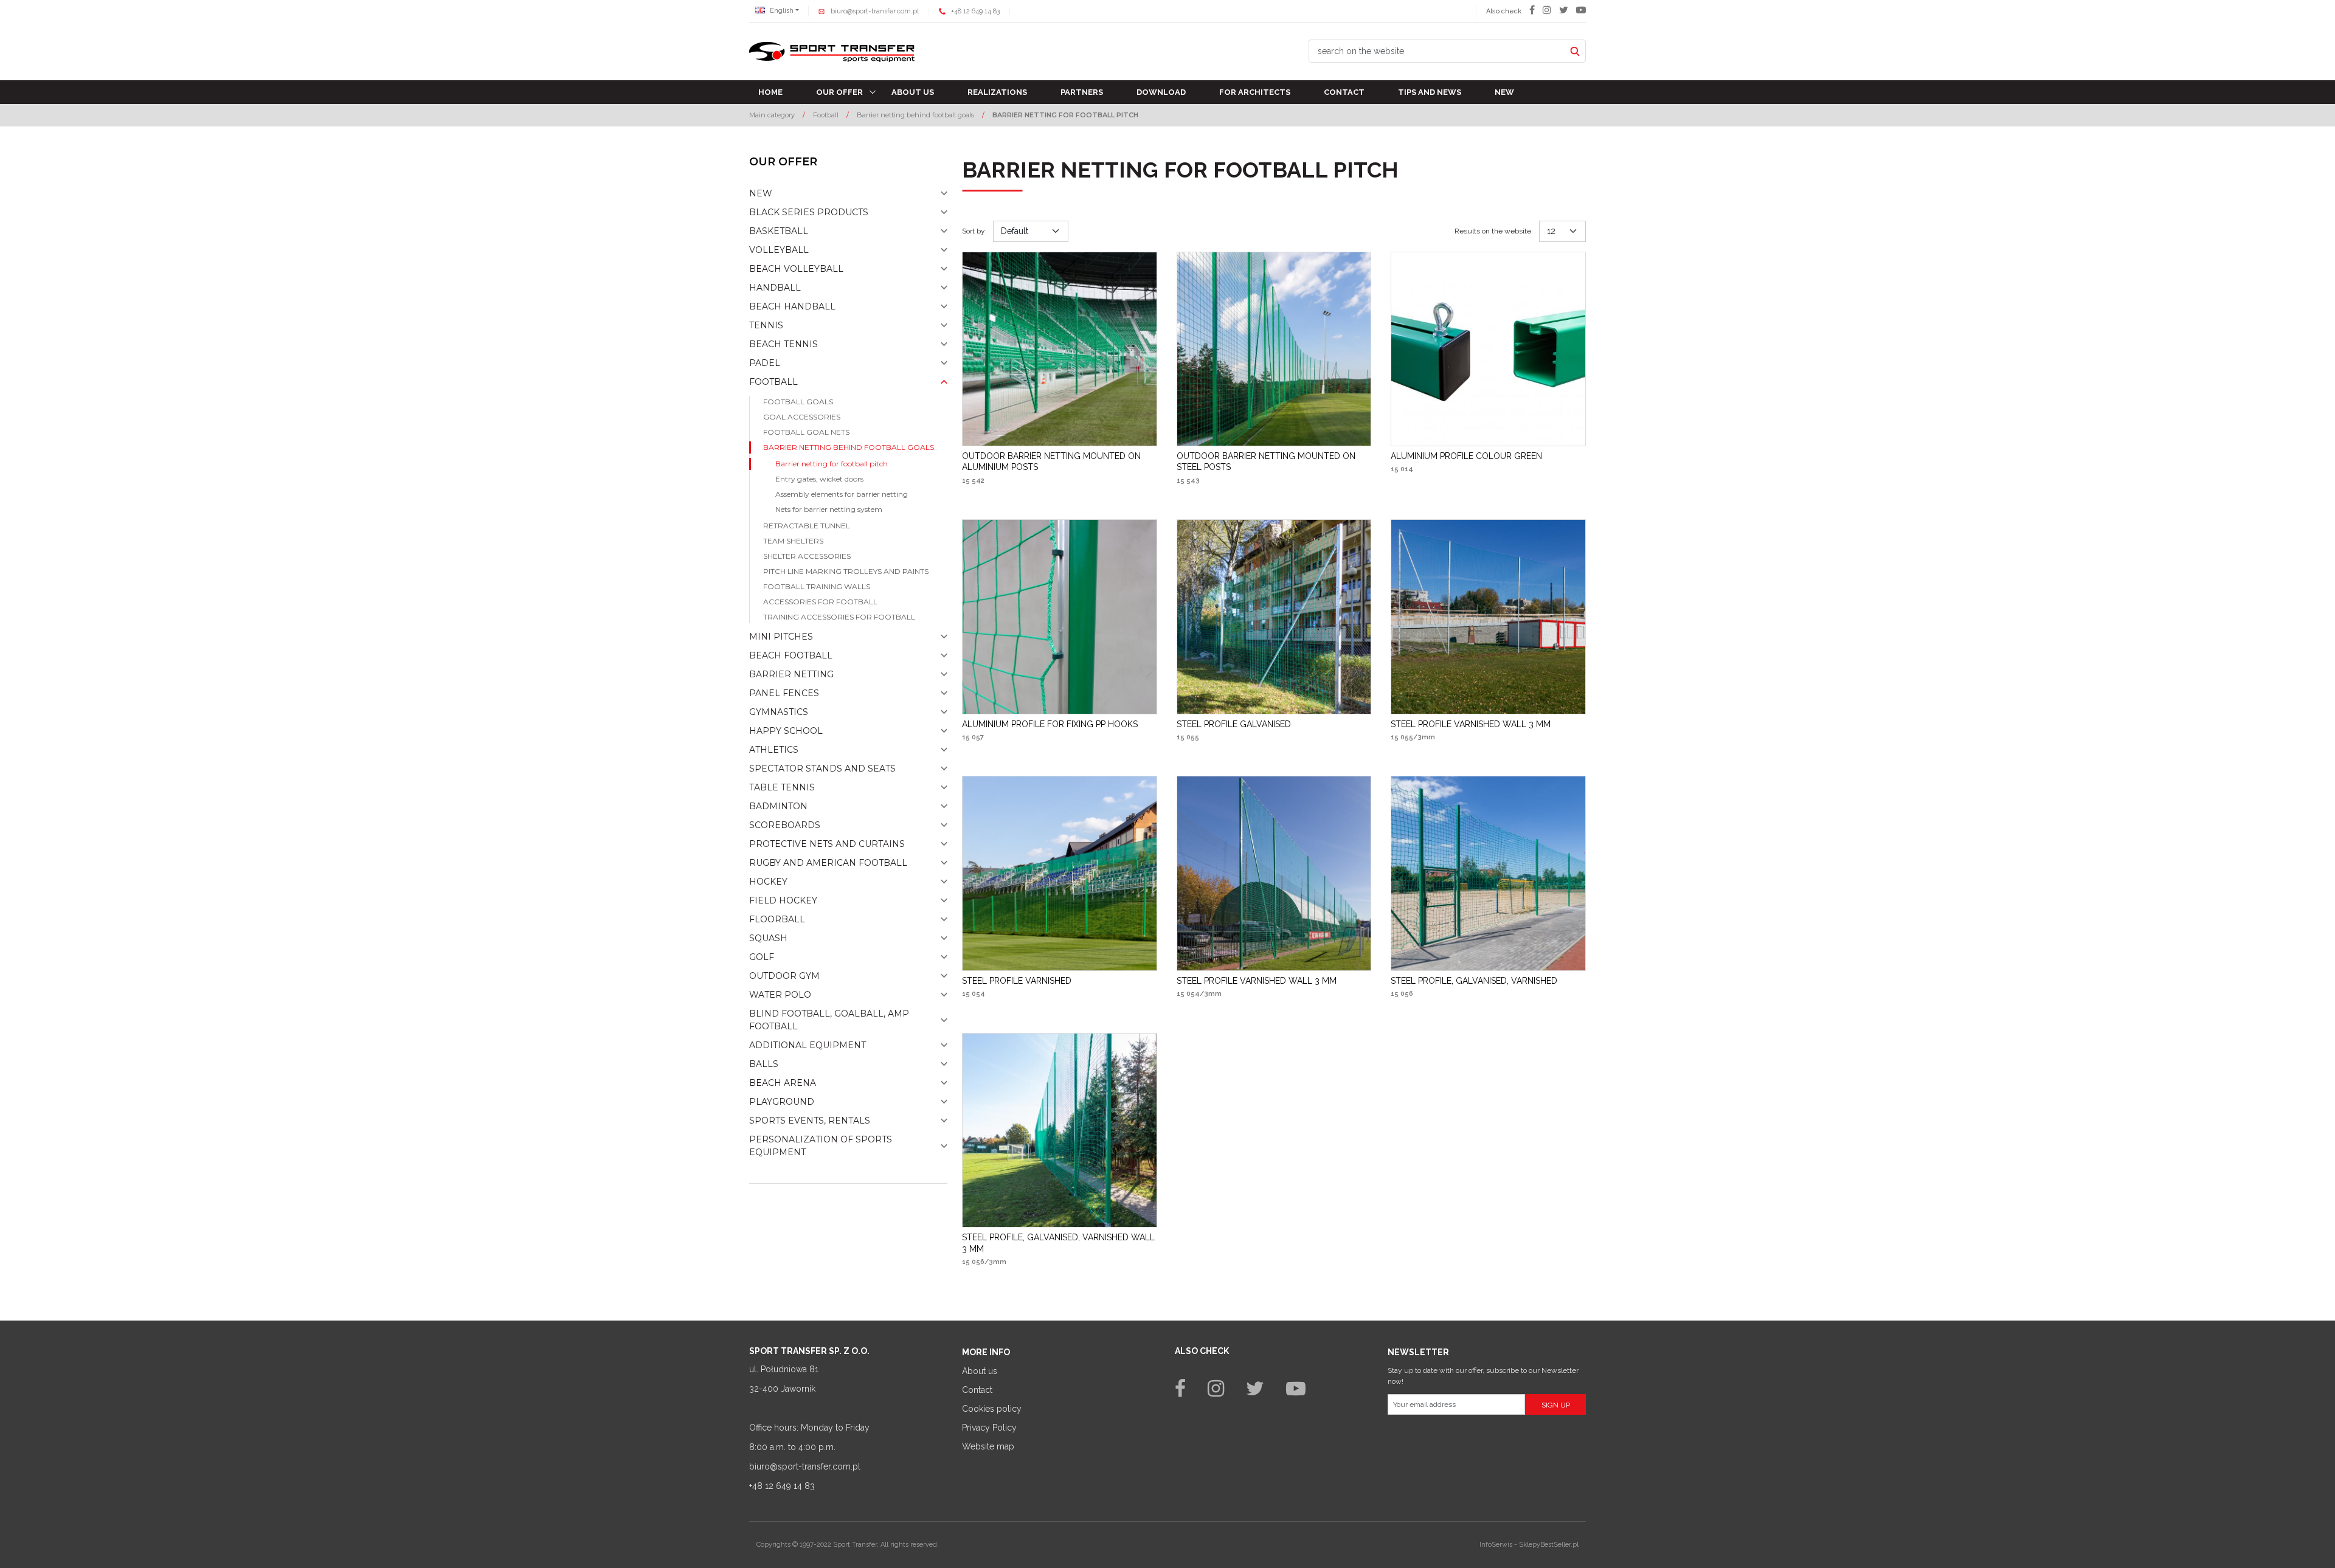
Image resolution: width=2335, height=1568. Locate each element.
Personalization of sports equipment (821, 1146)
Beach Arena (783, 1083)
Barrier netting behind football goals (849, 447)
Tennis (766, 325)
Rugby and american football (828, 863)
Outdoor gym (784, 976)
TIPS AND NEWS (1430, 92)
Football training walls (817, 586)
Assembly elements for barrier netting (842, 494)
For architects (1255, 92)
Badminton (778, 806)
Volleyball (779, 250)
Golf (762, 957)
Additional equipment (808, 1045)
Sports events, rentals (810, 1121)
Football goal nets (806, 432)
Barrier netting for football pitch (832, 464)
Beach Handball (792, 306)
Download (1161, 92)
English (781, 11)
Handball (775, 288)
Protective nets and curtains (827, 844)
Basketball (779, 231)
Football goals (798, 402)
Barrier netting (791, 674)
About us (913, 92)
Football (773, 382)
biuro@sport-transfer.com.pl (875, 11)
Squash (768, 938)
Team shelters (793, 541)
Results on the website (1494, 231)
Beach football (791, 655)
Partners (1082, 92)
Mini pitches (781, 637)
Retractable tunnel (807, 526)
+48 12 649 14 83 (975, 11)
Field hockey (783, 900)
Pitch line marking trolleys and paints (846, 571)
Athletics (774, 750)
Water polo (780, 995)
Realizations (997, 92)
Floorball (777, 919)
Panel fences (784, 693)
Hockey (768, 882)
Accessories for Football (820, 602)
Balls (764, 1064)
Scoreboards (785, 825)
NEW (761, 193)
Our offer (839, 92)
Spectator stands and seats (822, 768)
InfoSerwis (1496, 1545)
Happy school (786, 731)
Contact (1344, 92)
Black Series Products (809, 212)
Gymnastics (779, 712)
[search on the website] (1575, 51)
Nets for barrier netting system (829, 509)
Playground (782, 1102)
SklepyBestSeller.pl (1549, 1545)
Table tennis (782, 787)
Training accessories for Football (839, 617)
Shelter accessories (807, 556)
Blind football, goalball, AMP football (829, 1020)
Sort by (974, 231)
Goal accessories (802, 417)
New (1504, 92)
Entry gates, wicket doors (819, 479)
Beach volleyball (796, 269)
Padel (765, 363)
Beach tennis (784, 344)
